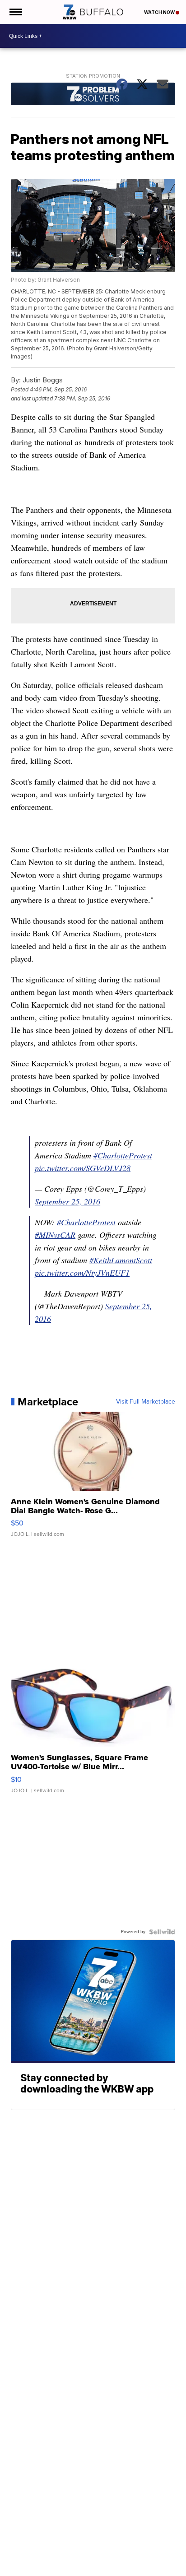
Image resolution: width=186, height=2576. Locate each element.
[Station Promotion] (93, 95)
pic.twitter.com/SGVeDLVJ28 (83, 1168)
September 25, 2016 (67, 1201)
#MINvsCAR (55, 1235)
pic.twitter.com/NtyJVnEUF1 (82, 1273)
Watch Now (160, 12)
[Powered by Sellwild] (162, 1932)
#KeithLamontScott (121, 1260)
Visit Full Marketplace (146, 1402)
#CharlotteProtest (123, 1155)
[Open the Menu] (15, 12)
